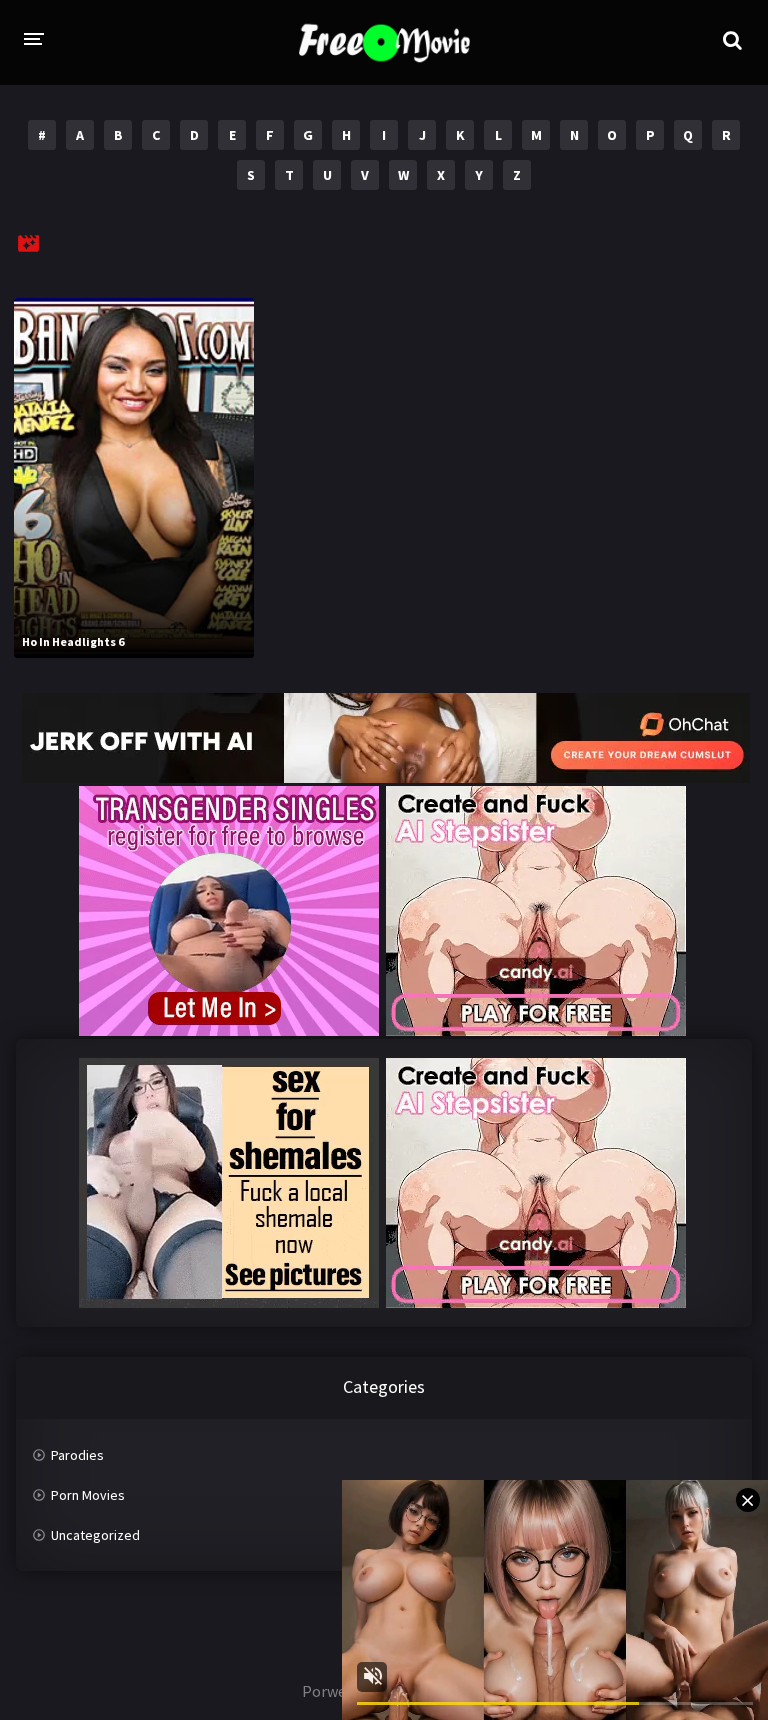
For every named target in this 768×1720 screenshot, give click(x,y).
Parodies (77, 1455)
